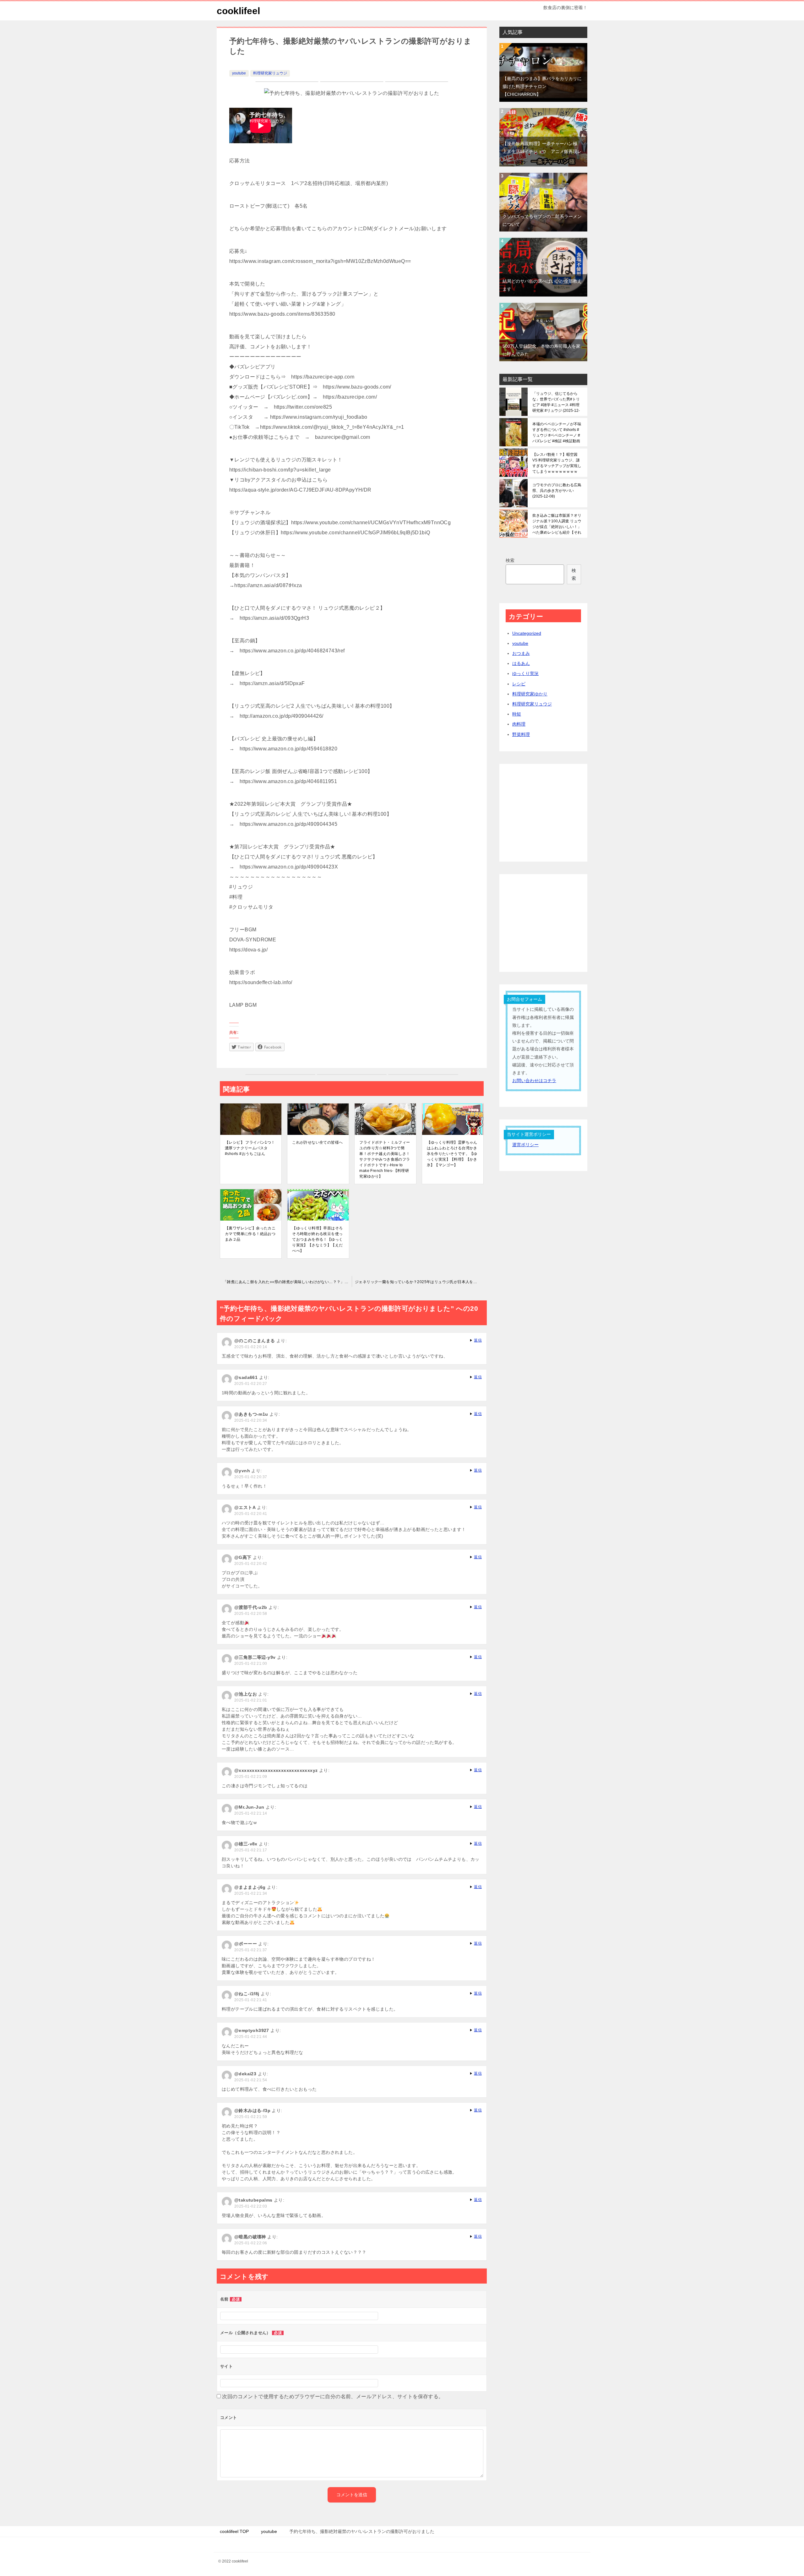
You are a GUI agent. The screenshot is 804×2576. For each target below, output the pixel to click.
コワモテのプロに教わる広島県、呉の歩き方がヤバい (557, 491)
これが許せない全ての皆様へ (317, 1142)
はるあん (521, 663)
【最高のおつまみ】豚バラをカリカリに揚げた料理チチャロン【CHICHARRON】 (542, 86)
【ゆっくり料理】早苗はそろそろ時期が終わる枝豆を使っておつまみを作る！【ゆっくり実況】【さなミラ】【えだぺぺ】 (317, 1239)
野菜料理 (521, 734)
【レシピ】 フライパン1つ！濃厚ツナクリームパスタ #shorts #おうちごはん (250, 1148)
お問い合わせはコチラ (534, 1081)
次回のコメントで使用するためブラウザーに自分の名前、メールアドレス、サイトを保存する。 (333, 2396)
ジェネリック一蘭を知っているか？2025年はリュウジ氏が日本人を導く (418, 1282)
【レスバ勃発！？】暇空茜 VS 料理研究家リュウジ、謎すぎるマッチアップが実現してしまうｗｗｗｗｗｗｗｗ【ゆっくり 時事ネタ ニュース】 (557, 463)
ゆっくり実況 (525, 673)
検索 (510, 560)
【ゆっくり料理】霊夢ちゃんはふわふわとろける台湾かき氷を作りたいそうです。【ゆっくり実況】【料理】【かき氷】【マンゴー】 (452, 1154)
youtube (239, 73)
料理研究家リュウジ (270, 73)
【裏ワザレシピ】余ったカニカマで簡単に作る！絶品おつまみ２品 (250, 1234)
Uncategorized (527, 633)
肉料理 (519, 724)
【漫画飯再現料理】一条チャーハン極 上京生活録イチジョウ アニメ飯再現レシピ (542, 151)
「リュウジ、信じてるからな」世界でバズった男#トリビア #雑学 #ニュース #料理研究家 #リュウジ (556, 402)
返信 (478, 1340)
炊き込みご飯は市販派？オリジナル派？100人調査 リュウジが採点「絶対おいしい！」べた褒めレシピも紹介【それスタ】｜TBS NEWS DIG (557, 524)
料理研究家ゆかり (530, 694)
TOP (234, 2531)
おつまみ (521, 653)
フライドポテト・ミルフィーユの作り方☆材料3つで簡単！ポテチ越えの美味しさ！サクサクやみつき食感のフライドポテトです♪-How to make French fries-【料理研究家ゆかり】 (385, 1159)
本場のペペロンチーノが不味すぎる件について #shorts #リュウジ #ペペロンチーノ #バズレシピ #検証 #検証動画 (557, 433)
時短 (517, 714)
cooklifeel (238, 11)
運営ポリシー (525, 1145)
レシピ (519, 684)
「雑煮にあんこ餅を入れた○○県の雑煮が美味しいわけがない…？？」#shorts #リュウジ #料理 (287, 1282)
